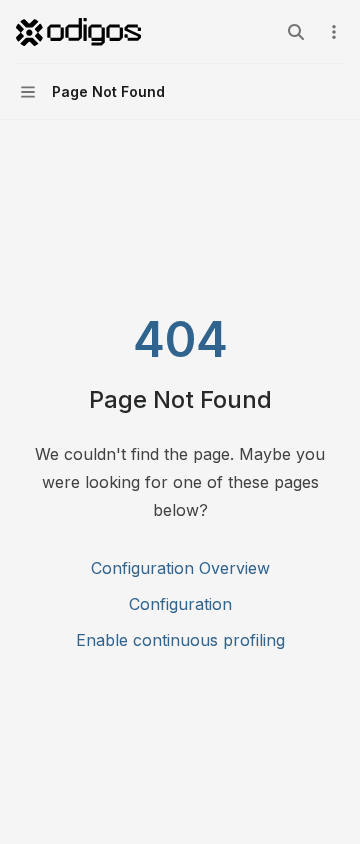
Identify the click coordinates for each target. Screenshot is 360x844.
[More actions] (334, 32)
